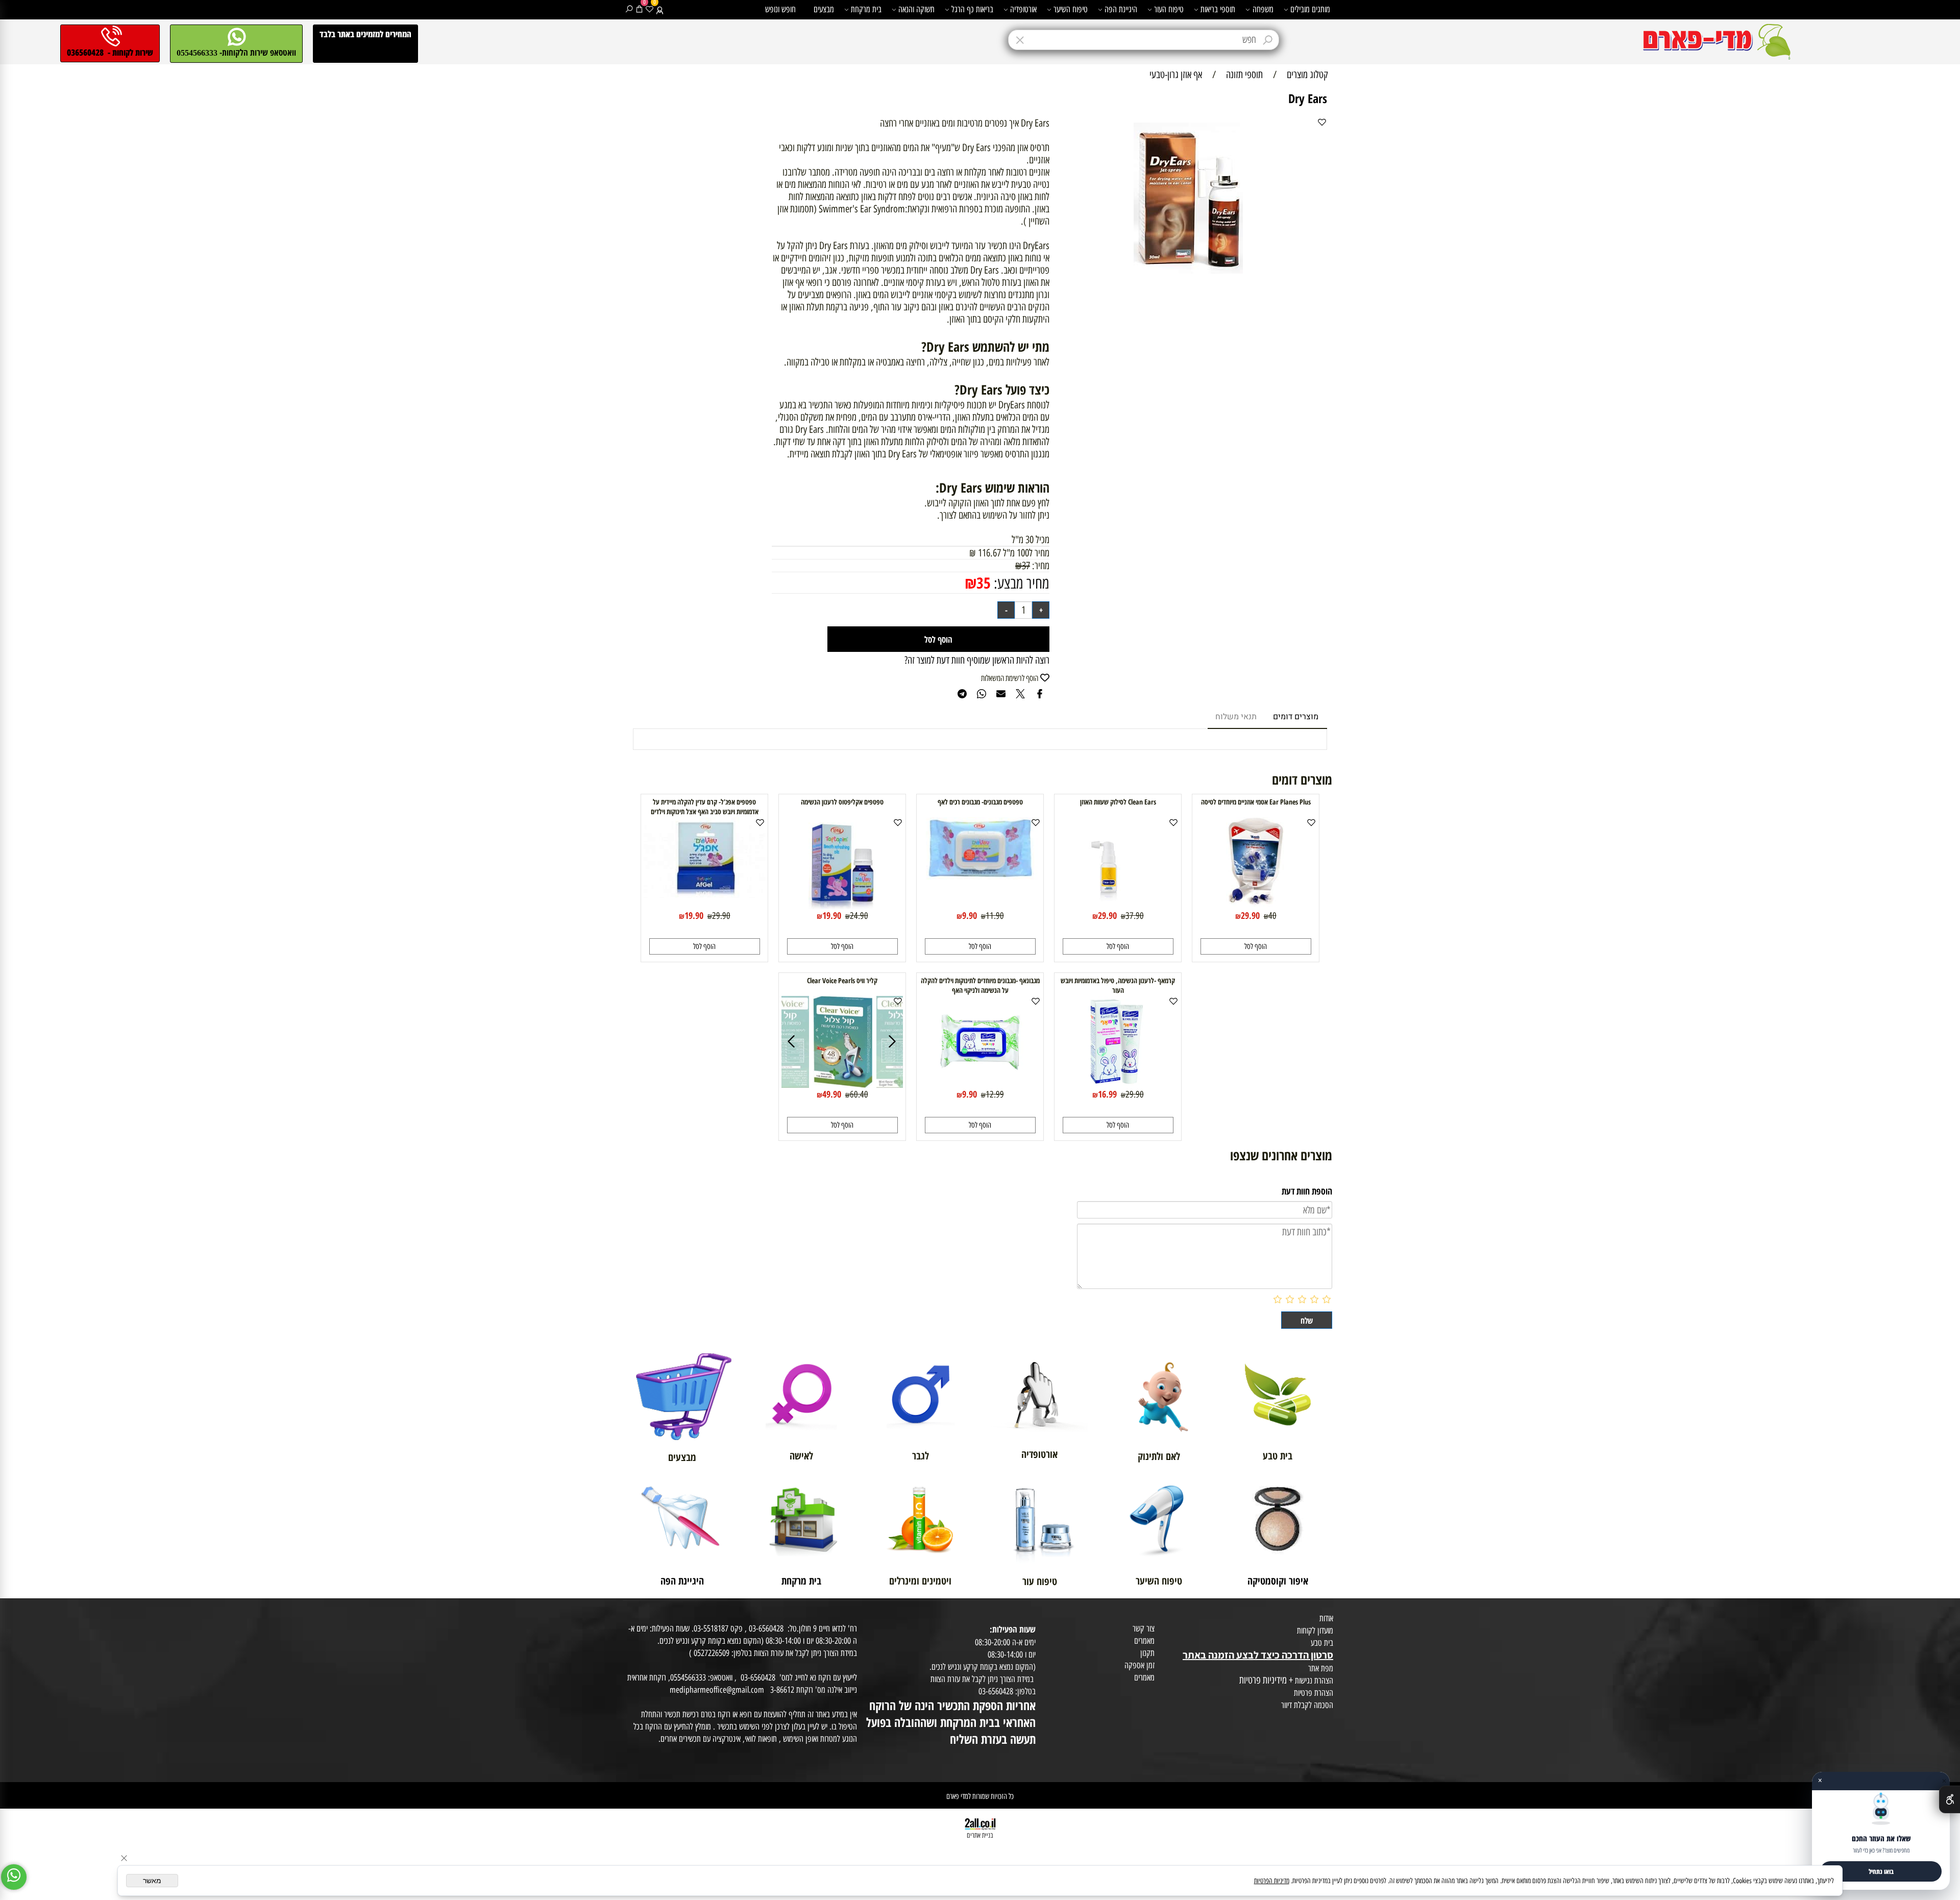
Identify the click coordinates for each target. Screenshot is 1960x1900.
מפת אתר (1321, 1668)
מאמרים (1144, 1641)
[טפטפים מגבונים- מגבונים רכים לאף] (980, 876)
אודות (1326, 1618)
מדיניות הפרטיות (1272, 1881)
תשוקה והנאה (916, 9)
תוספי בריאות (1218, 9)
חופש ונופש (780, 9)
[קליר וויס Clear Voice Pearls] (843, 1084)
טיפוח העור (1169, 9)
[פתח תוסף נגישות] (1950, 1799)
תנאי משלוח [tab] (1236, 717)
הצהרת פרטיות (1314, 1693)
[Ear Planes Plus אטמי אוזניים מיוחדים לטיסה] (1256, 906)
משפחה (1263, 9)
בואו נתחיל (1881, 1871)
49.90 (832, 1094)
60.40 (859, 1094)
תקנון (1147, 1653)
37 (1026, 566)
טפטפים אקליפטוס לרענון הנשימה (842, 802)
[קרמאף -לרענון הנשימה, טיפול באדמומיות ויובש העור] (1118, 1084)
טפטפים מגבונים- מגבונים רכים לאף (980, 802)
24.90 (859, 916)
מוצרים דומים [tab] (1296, 717)
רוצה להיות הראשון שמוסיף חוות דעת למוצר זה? (977, 660)
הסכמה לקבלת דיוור (1307, 1705)
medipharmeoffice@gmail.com (717, 1690)
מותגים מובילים (1310, 9)
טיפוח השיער (1071, 9)
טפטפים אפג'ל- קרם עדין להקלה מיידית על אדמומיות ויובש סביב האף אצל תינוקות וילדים (705, 807)
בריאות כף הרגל (972, 9)
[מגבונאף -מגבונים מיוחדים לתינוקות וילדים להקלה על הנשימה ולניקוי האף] (980, 1084)
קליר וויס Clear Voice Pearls (842, 980)
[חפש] (629, 9)
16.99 (1107, 1094)
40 (1272, 916)
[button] (1256, 946)
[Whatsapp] (14, 1877)
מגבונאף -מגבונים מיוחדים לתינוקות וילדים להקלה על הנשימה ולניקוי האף (980, 985)
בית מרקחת (866, 9)
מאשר (152, 1881)
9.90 (970, 915)
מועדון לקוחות (1315, 1630)
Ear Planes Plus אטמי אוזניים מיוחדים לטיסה (1256, 802)
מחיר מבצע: (1020, 583)
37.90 (1135, 916)
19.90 (832, 915)
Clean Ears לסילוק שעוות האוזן (1118, 802)
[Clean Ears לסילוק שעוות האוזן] (1118, 906)
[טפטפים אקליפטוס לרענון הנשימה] (842, 906)
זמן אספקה (1140, 1665)
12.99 (995, 1094)
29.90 (1250, 915)
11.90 (995, 916)
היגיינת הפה (1121, 9)
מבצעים (824, 9)
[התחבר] (660, 9)
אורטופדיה (1023, 9)
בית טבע (1322, 1643)
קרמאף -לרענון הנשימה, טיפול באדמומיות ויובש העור (1118, 985)
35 (984, 583)
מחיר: (1040, 566)
